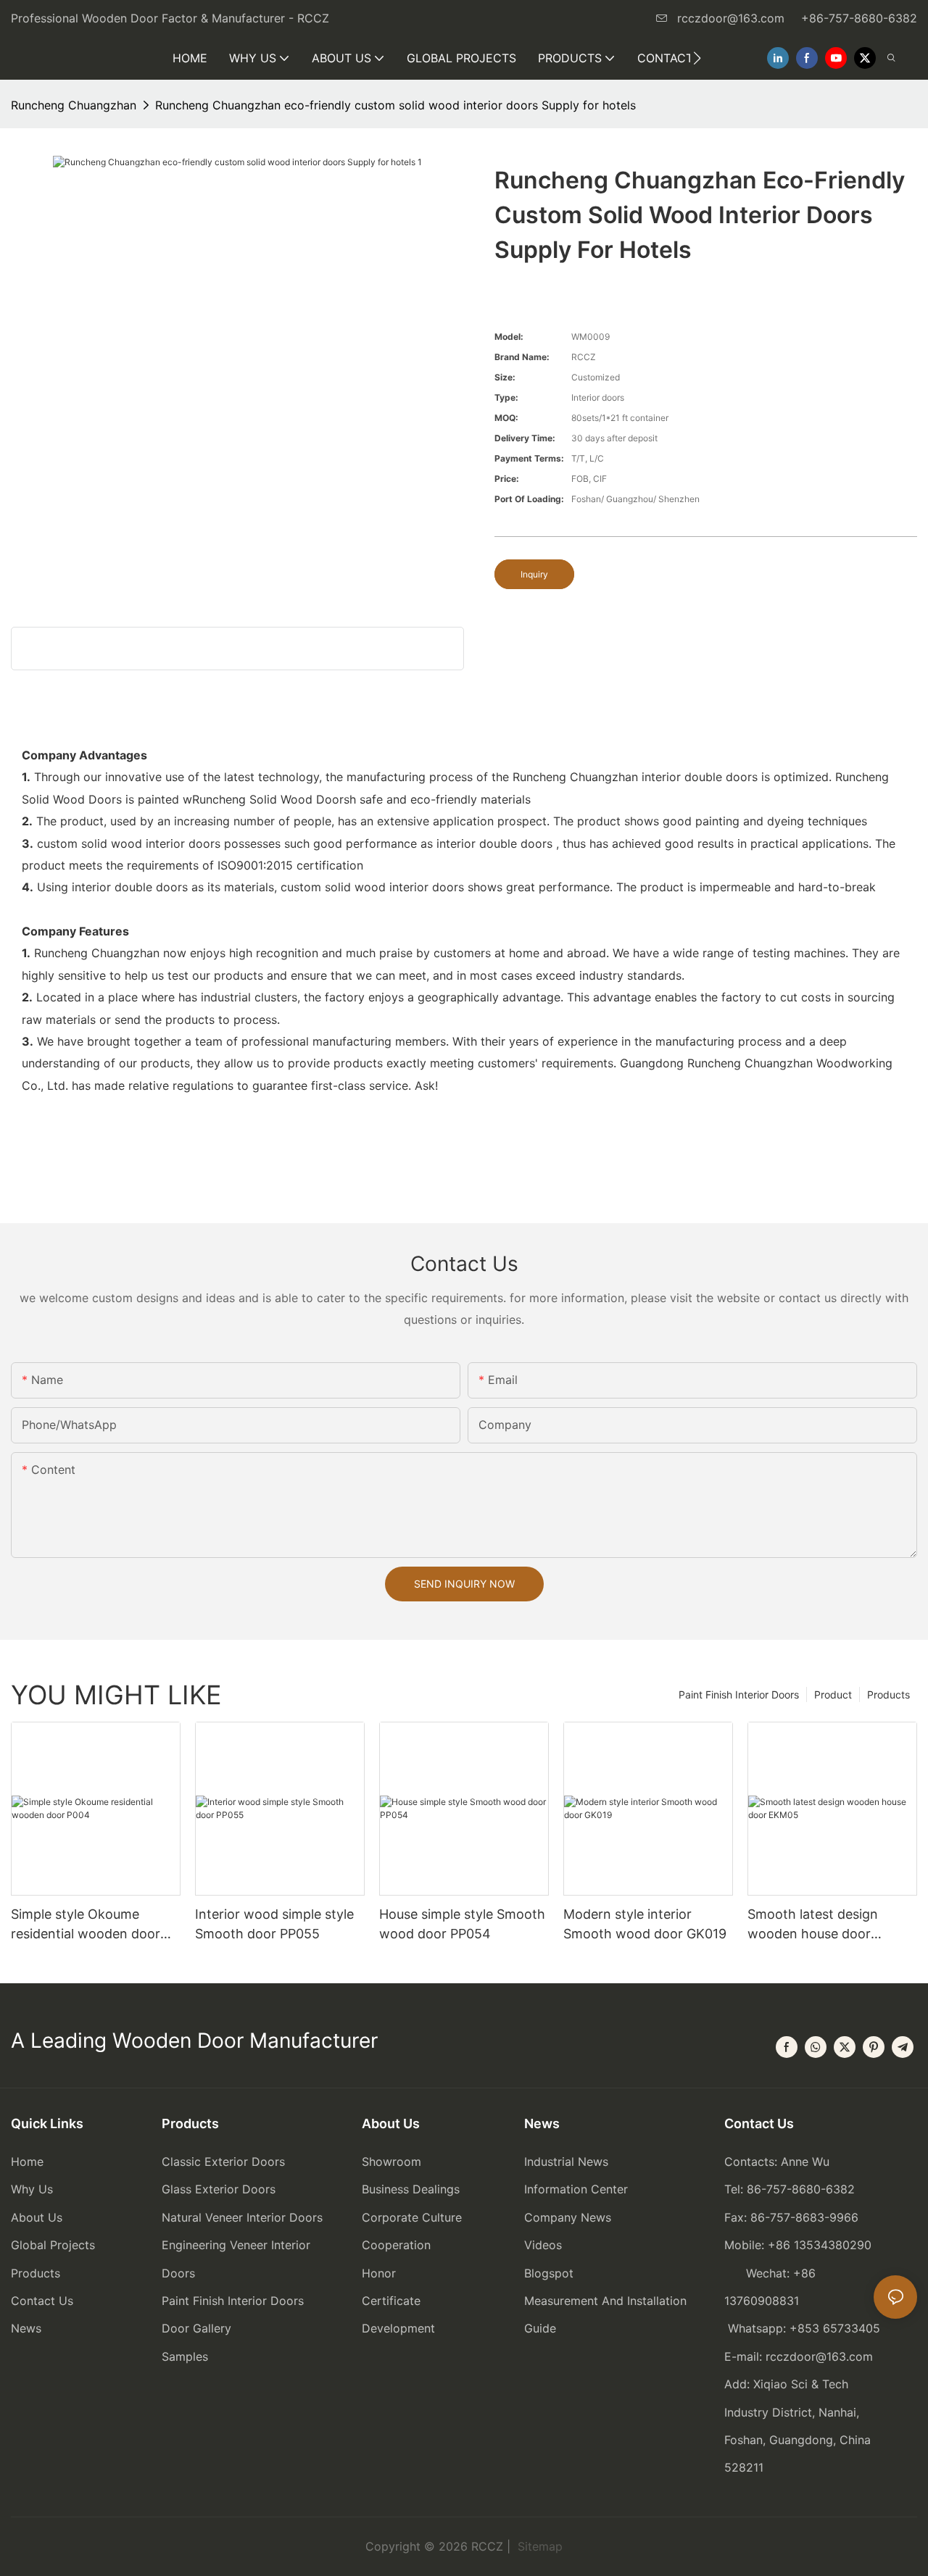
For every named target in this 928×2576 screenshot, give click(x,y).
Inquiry (534, 574)
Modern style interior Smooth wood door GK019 (645, 1924)
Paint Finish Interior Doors (739, 1695)
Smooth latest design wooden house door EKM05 (813, 1925)
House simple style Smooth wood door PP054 (462, 1924)
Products (888, 1695)
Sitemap (538, 2546)
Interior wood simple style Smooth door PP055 (274, 1924)
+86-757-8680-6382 (859, 18)
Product (833, 1695)
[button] (697, 58)
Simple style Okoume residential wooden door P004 (86, 1925)
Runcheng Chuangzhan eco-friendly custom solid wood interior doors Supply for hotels (395, 105)
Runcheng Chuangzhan (74, 105)
